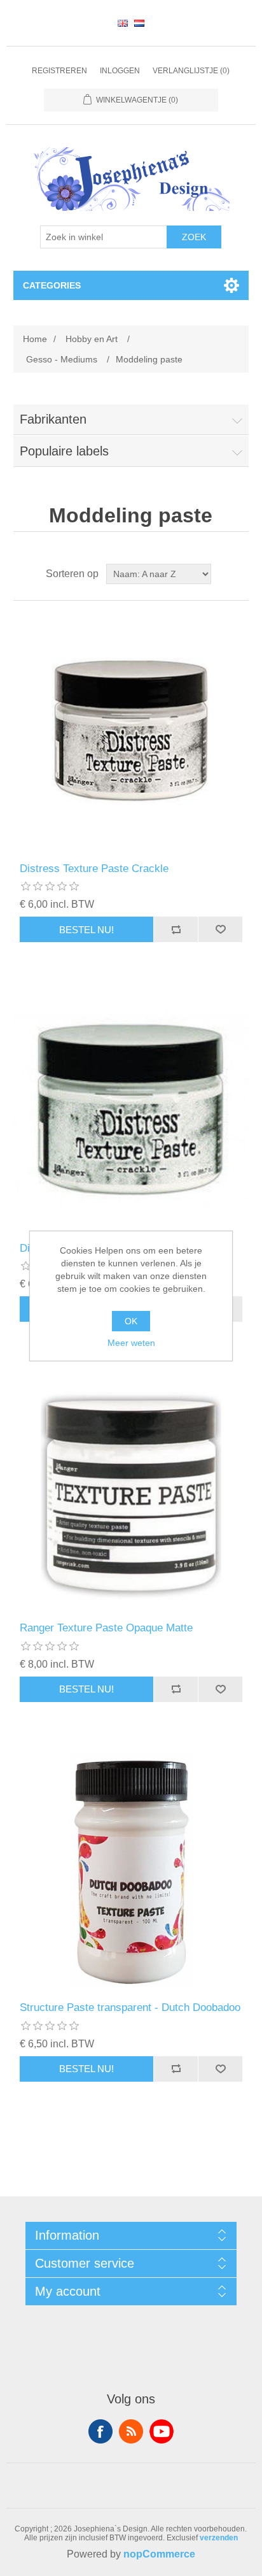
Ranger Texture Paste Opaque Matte (106, 1628)
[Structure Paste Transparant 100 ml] (131, 1871)
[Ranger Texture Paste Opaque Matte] (131, 1491)
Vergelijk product (176, 929)
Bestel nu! (86, 930)
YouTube (162, 2431)
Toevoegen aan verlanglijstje (220, 929)
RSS (131, 2431)
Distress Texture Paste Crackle (94, 869)
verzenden (219, 2538)
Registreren (59, 71)
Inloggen (120, 71)
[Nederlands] (139, 23)
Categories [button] (52, 285)
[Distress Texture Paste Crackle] (131, 732)
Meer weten (131, 1343)
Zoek (194, 237)
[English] (123, 23)
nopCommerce (159, 2554)
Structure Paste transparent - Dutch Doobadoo (130, 2007)
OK (131, 1321)
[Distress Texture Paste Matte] (131, 1111)
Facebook (100, 2431)
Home (35, 339)
